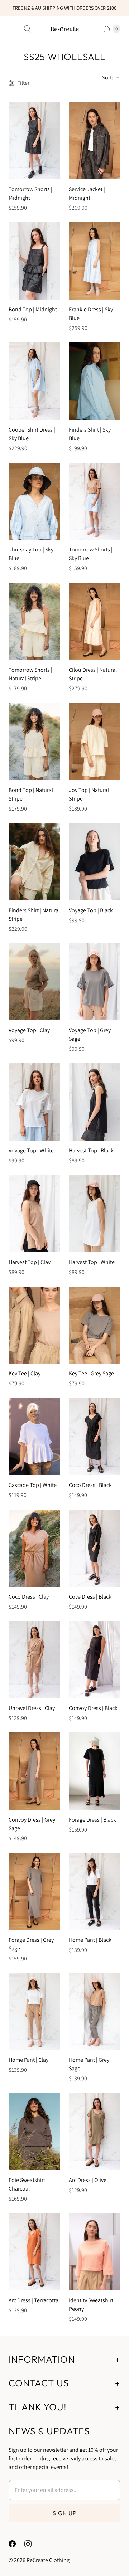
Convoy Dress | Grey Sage (32, 1824)
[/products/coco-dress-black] (95, 1437)
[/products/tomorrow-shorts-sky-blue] (95, 501)
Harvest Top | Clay (30, 1262)
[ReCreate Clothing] (64, 29)
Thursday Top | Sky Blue (31, 554)
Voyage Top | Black (91, 910)
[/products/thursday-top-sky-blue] (34, 501)
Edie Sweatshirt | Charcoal (28, 2184)
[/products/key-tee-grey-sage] (95, 1325)
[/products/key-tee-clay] (34, 1325)
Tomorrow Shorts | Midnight (30, 193)
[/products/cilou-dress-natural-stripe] (95, 621)
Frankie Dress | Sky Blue (91, 314)
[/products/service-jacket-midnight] (95, 141)
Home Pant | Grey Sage (89, 2064)
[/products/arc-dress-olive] (95, 2132)
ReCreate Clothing (48, 2560)
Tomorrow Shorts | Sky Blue (91, 554)
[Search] (27, 29)
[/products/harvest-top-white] (95, 1214)
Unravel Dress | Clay (32, 1708)
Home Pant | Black (90, 1940)
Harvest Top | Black (91, 1150)
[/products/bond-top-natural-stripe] (34, 742)
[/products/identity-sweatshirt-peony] (95, 2252)
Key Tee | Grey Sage (91, 1373)
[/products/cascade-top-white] (34, 1437)
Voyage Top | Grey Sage (90, 1034)
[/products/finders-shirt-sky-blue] (95, 381)
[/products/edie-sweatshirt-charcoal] (34, 2132)
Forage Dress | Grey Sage (31, 1944)
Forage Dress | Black (92, 1820)
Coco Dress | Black (90, 1485)
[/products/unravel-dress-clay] (34, 1660)
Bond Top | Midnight (33, 309)
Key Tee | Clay (25, 1373)
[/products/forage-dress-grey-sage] (34, 1891)
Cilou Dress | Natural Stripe (93, 674)
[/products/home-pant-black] (95, 1891)
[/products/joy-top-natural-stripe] (95, 742)
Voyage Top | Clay (29, 1030)
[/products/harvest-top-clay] (34, 1214)
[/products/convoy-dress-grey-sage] (34, 1771)
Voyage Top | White (31, 1150)
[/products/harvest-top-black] (95, 1102)
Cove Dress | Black (90, 1597)
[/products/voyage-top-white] (34, 1102)
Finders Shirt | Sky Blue (90, 434)
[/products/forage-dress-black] (95, 1771)
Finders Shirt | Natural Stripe (34, 915)
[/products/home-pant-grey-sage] (95, 2012)
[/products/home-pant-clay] (34, 2012)
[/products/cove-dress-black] (95, 1548)
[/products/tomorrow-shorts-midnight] (34, 141)
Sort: (106, 77)
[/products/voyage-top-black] (95, 862)
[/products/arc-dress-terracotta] (34, 2252)
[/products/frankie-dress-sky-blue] (95, 261)
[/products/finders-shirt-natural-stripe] (34, 862)
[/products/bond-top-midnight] (34, 261)
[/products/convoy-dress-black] (95, 1660)
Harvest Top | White (92, 1262)
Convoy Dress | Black (93, 1708)
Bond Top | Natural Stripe (31, 794)
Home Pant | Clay (28, 2060)
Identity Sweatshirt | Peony (92, 2305)
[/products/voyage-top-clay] (34, 982)
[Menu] (13, 29)
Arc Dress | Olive (88, 2180)
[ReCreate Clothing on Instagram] (32, 2544)
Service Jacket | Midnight (87, 193)
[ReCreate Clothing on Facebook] (16, 2544)
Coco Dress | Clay (29, 1597)
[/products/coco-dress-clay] (34, 1548)
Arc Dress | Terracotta (34, 2300)
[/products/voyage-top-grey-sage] (95, 982)
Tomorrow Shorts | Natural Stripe (30, 674)
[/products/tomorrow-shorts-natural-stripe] (34, 621)
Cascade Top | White (33, 1485)
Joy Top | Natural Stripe (89, 794)
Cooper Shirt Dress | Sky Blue (32, 434)
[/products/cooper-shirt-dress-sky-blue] (34, 381)
